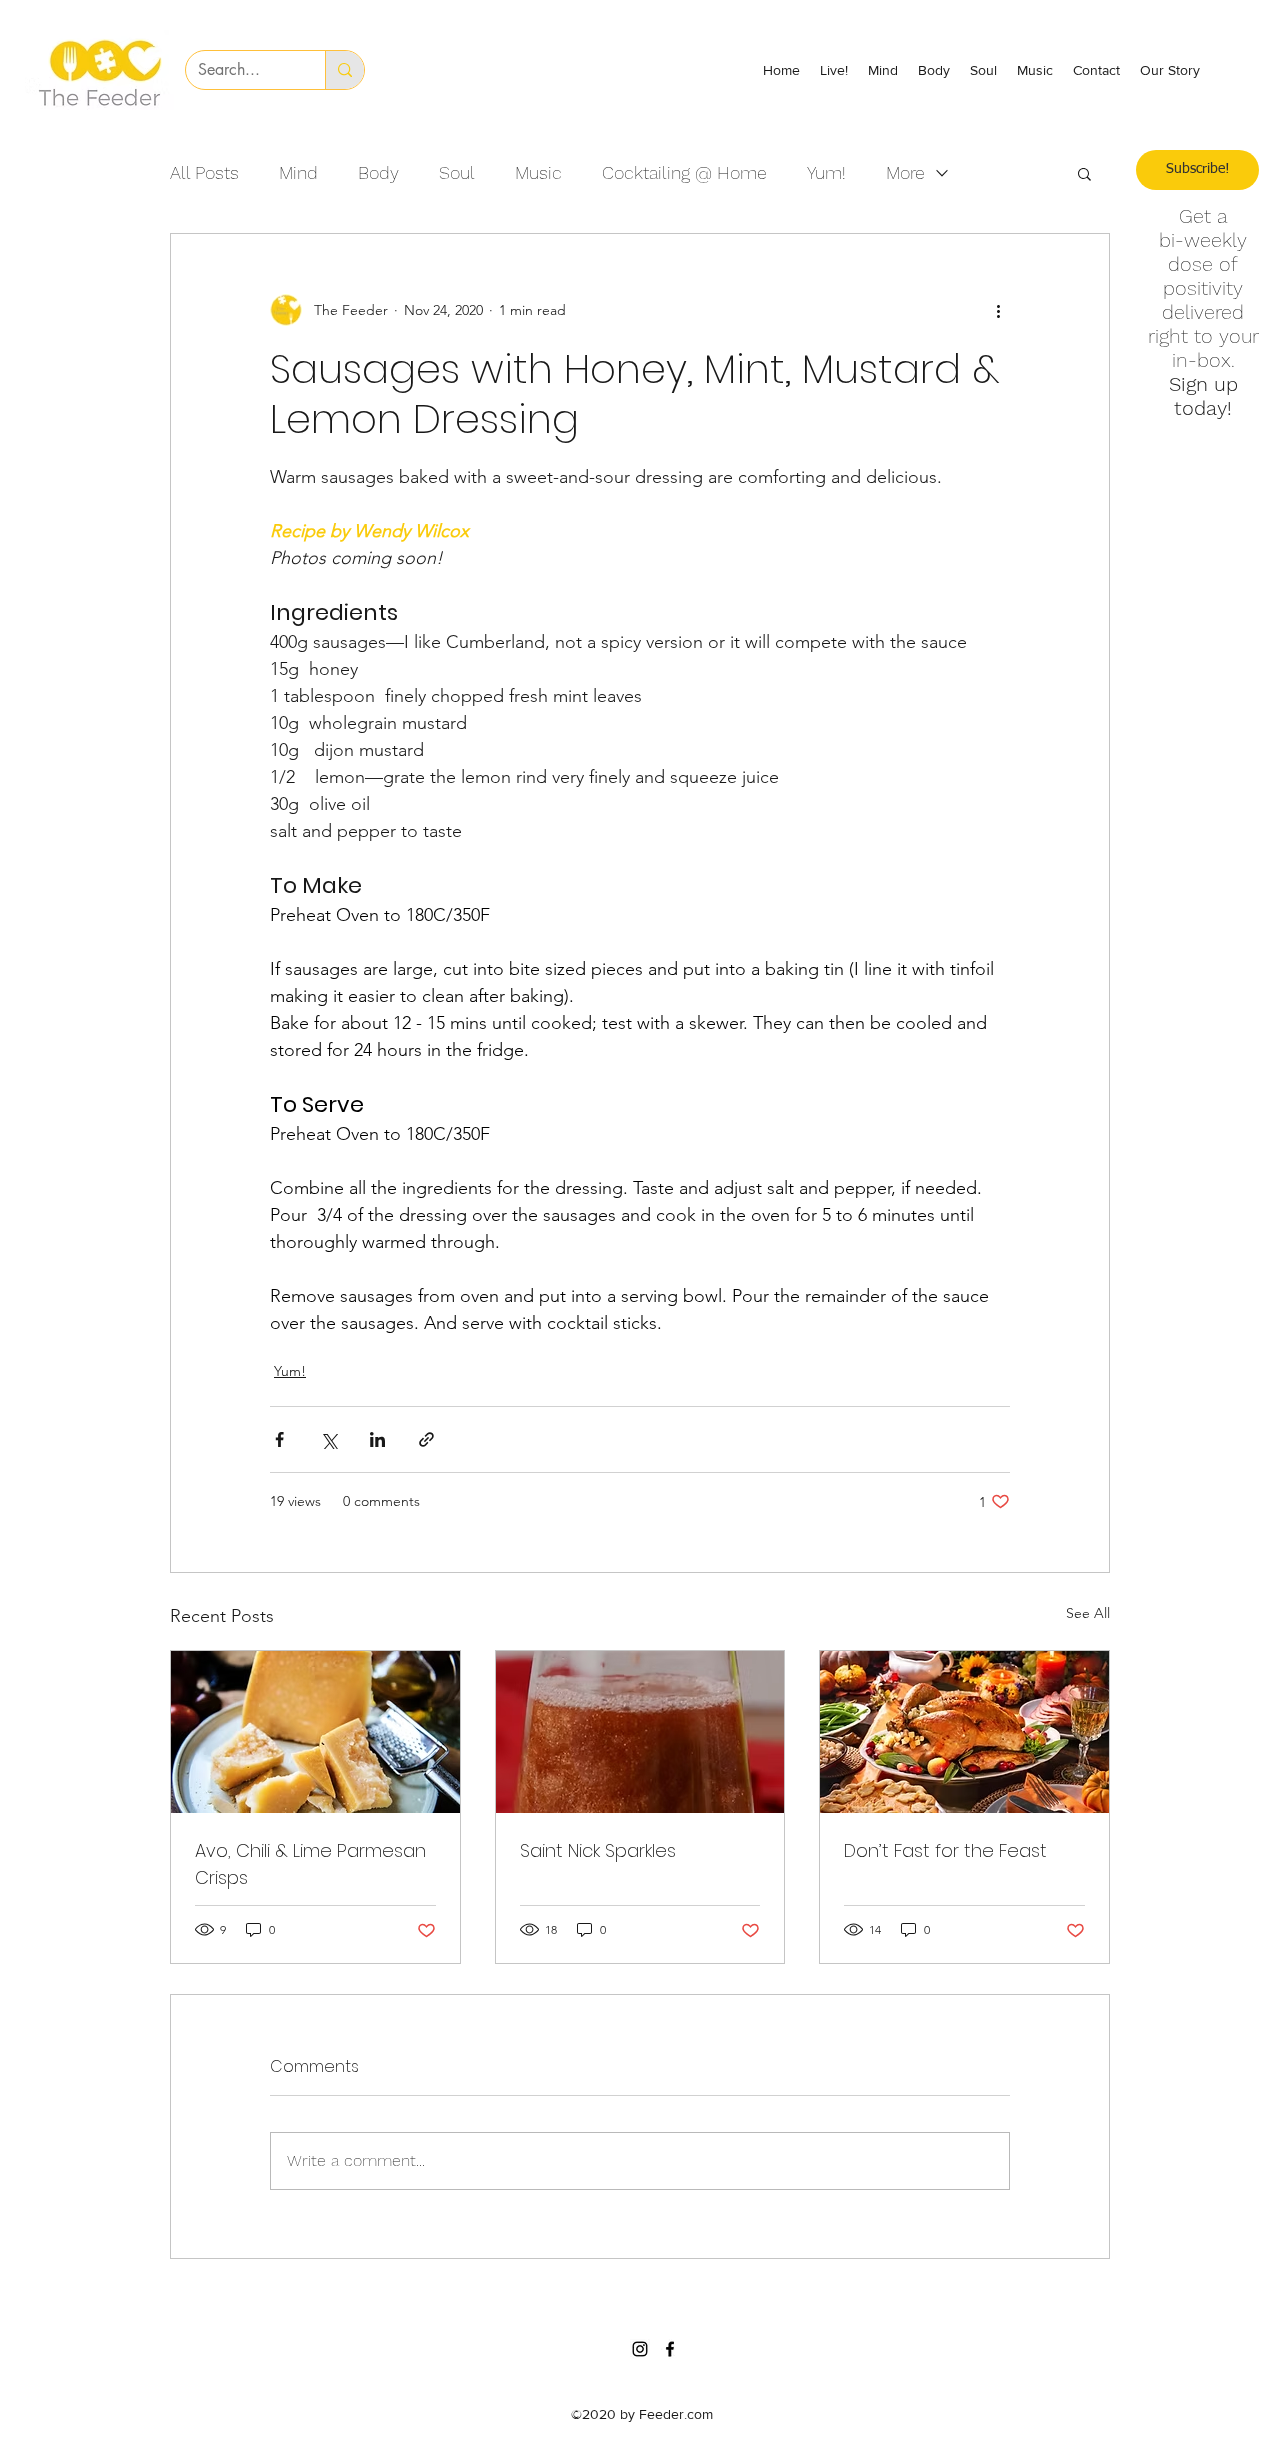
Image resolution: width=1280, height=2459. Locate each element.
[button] (1084, 173)
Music (538, 172)
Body (378, 172)
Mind (298, 172)
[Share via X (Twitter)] (328, 1439)
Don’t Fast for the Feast (945, 1850)
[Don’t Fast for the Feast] (964, 1732)
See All (1088, 1613)
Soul (457, 172)
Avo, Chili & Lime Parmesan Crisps (310, 1864)
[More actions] (998, 310)
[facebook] (670, 2349)
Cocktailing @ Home (684, 172)
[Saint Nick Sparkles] (640, 1732)
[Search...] (344, 70)
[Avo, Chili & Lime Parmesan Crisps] (315, 1732)
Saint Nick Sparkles (598, 1850)
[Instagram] (640, 2349)
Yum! (826, 172)
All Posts (204, 172)
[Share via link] (426, 1439)
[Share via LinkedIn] (377, 1439)
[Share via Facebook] (279, 1439)
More (905, 172)
